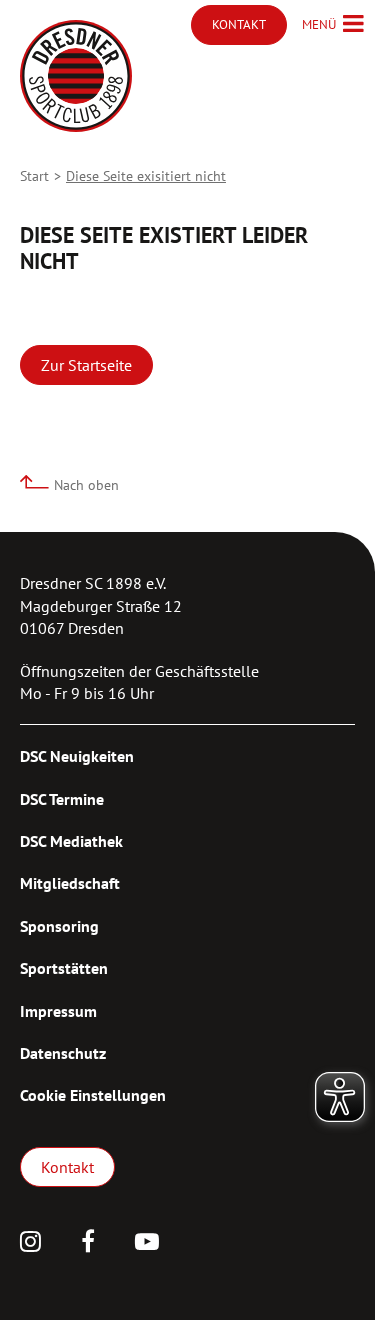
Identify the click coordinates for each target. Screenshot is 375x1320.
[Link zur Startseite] (76, 76)
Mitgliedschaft (70, 883)
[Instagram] (30, 1244)
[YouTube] (147, 1244)
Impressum (58, 1011)
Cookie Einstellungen (93, 1095)
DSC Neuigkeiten (77, 756)
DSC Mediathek (71, 841)
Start (34, 176)
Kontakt (67, 1167)
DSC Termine (62, 799)
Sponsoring (59, 926)
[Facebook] (88, 1244)
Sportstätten (64, 968)
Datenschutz (63, 1053)
